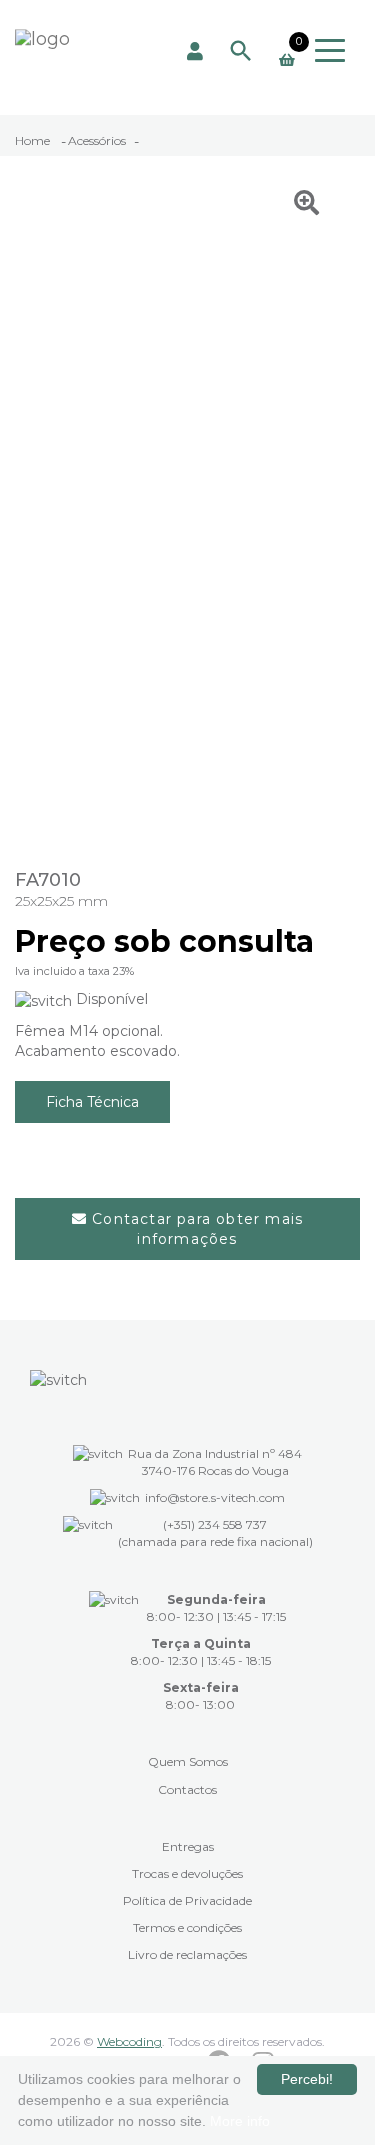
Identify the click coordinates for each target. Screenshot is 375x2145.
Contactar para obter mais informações (195, 1229)
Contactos (187, 1789)
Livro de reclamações (187, 1954)
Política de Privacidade (187, 1900)
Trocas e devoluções (187, 1873)
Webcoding (129, 2041)
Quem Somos (188, 1761)
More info (240, 2121)
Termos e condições (187, 1927)
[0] (287, 60)
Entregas (188, 1846)
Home (34, 140)
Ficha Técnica (92, 1102)
